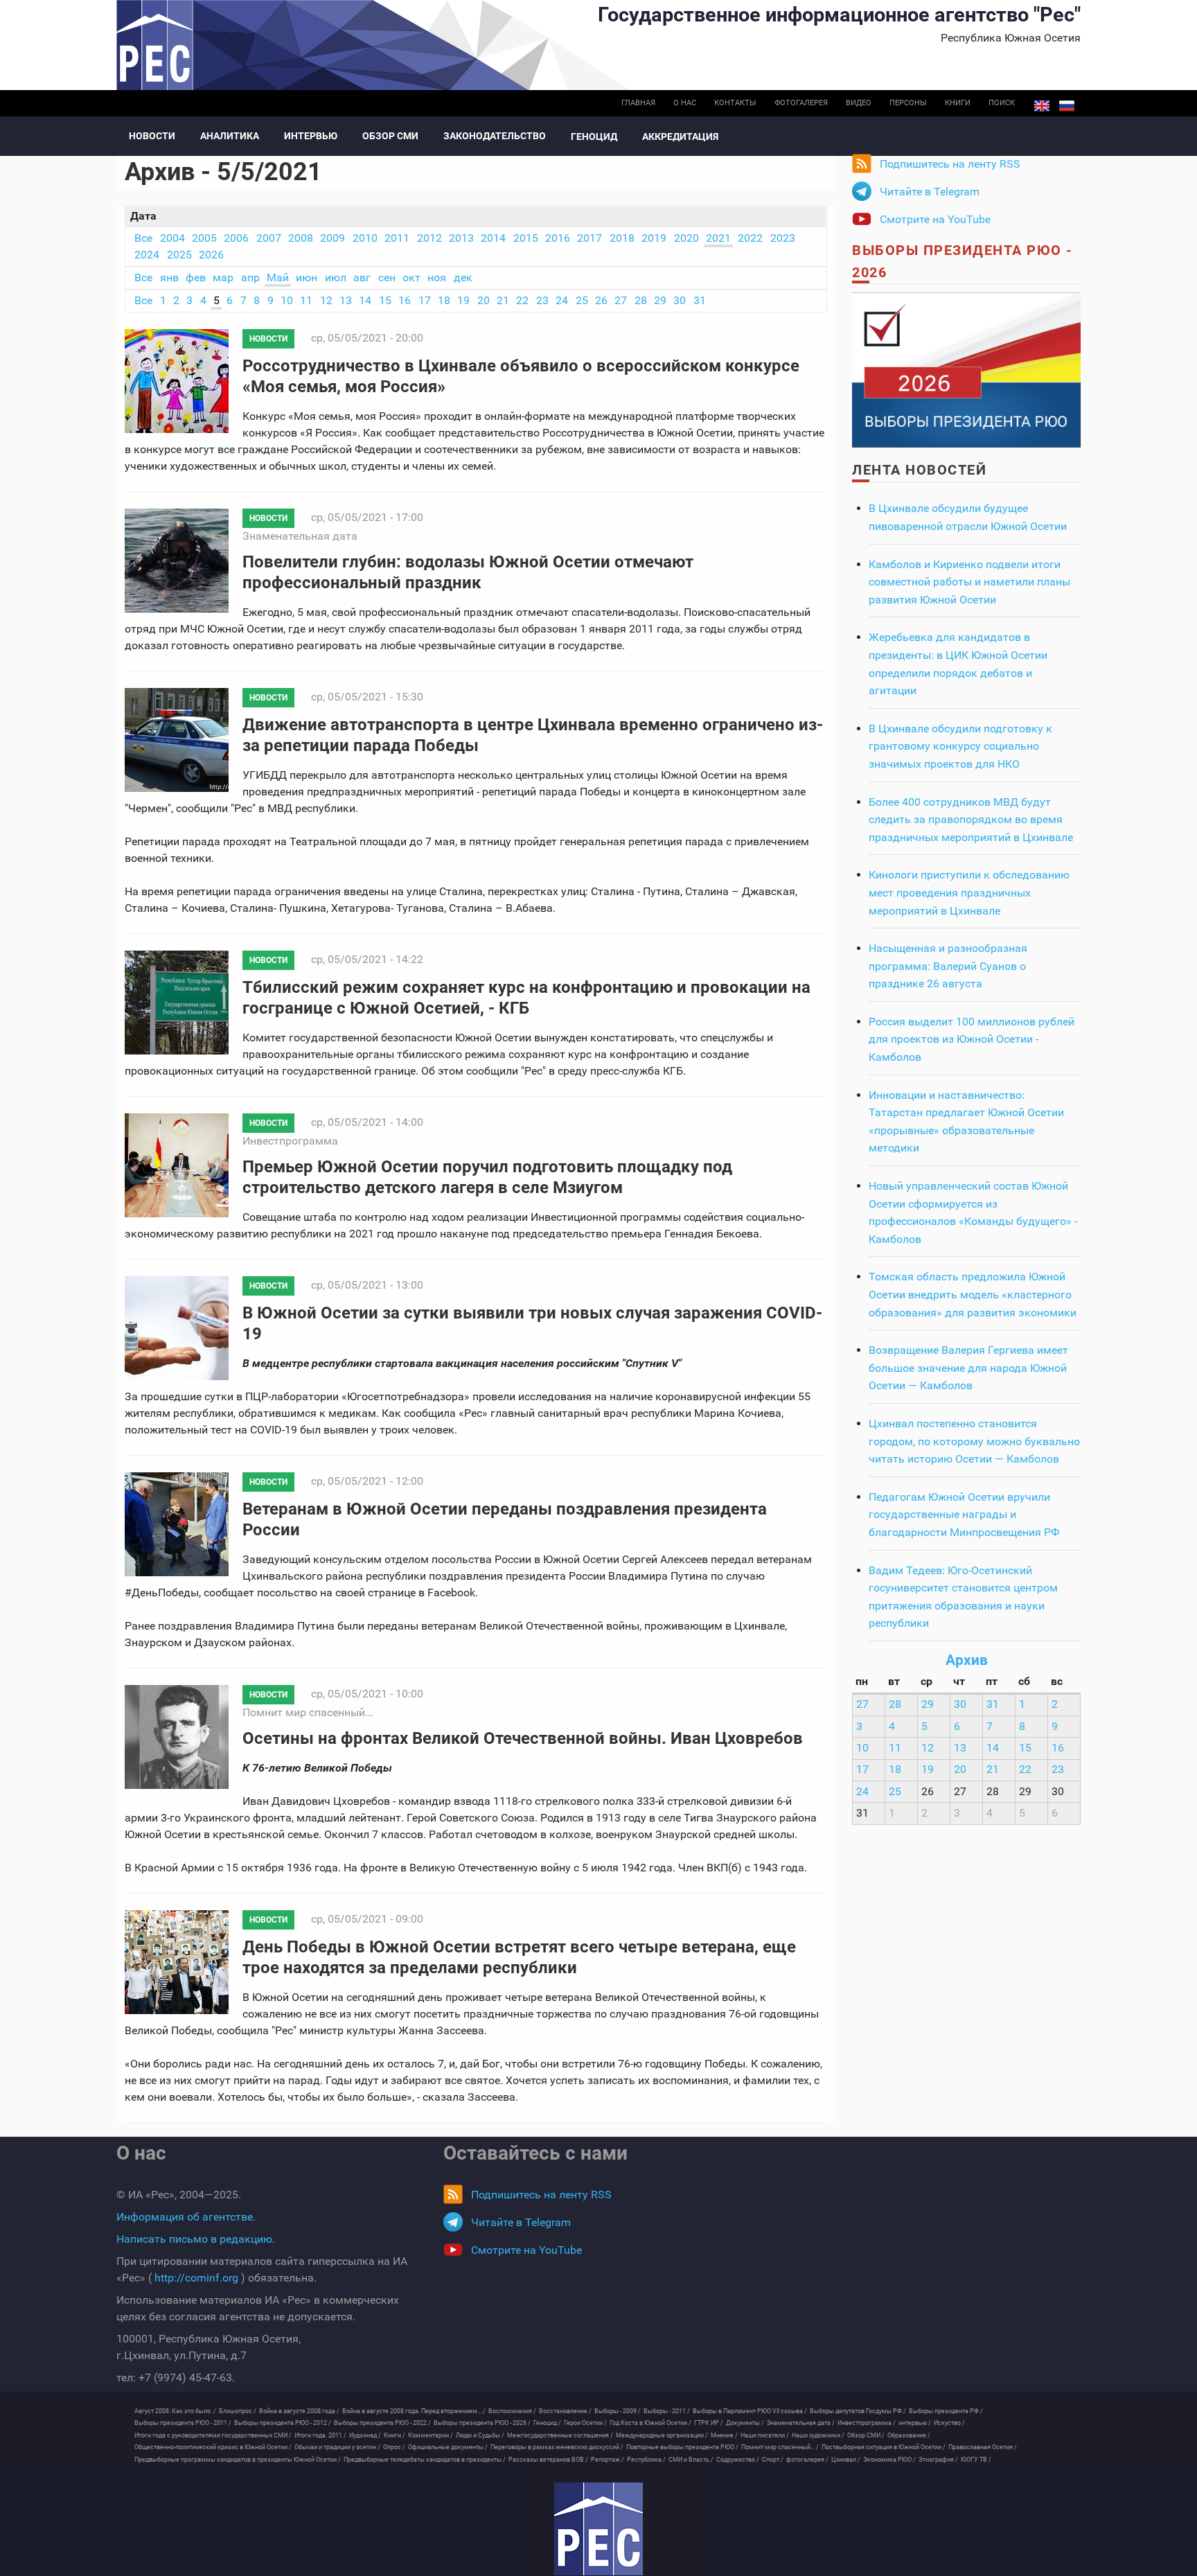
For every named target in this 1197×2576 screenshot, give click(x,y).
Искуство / (949, 2423)
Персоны (908, 103)
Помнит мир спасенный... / (780, 2447)
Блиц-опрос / (238, 2411)
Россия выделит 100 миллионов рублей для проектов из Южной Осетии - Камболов (972, 1039)
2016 (558, 238)
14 (365, 300)
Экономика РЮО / (889, 2460)
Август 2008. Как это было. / (175, 2411)
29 (660, 300)
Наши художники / (818, 2435)
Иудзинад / (365, 2435)
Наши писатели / (765, 2435)
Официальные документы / (448, 2447)
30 (680, 300)
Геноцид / (547, 2423)
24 (562, 300)
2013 (461, 238)
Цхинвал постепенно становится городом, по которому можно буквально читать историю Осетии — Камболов (974, 1441)
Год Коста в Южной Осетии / (650, 2423)
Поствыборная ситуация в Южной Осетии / (884, 2447)
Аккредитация (680, 136)
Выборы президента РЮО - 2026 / (482, 2423)
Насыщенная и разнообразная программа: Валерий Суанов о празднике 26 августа (948, 966)
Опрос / (394, 2447)
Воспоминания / (512, 2411)
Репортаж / (608, 2460)
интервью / (915, 2423)
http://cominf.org (196, 2278)
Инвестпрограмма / (867, 2423)
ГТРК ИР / (709, 2423)
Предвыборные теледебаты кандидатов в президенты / (425, 2460)
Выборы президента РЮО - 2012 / (283, 2423)
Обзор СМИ (390, 136)
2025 (179, 255)
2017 (589, 238)
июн (307, 277)
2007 (269, 238)
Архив (967, 1660)
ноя (437, 277)
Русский (1067, 106)
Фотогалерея (801, 103)
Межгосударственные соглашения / (560, 2435)
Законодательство (495, 136)
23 (542, 300)
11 (306, 300)
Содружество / (738, 2460)
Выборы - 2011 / (667, 2411)
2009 (332, 238)
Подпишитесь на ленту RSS (950, 164)
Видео (859, 103)
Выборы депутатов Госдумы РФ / (858, 2411)
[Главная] (598, 2529)
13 (346, 300)
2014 (493, 238)
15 (385, 300)
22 (522, 300)
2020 (686, 238)
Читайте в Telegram (930, 192)
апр (250, 277)
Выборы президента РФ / (946, 2411)
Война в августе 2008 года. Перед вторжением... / (414, 2411)
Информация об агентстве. (186, 2217)
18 (444, 300)
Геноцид (594, 136)
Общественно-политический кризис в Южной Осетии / (213, 2447)
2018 (622, 238)
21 (503, 300)
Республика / (646, 2460)
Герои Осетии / (585, 2423)
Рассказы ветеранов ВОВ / (548, 2460)
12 (326, 300)
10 (287, 300)
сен (387, 277)
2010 (365, 238)
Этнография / (938, 2460)
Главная (638, 103)
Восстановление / (565, 2411)
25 (582, 300)
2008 (301, 238)
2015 (526, 238)
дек (463, 277)
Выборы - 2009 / (618, 2411)
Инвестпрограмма (290, 1141)
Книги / (394, 2435)
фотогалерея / (807, 2460)
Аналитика (230, 136)
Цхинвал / (846, 2460)
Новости (152, 136)
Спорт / (773, 2460)
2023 (783, 238)
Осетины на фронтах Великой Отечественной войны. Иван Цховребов (523, 1738)
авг (362, 277)
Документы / (745, 2423)
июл (336, 277)
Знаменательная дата (300, 536)
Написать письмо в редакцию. (196, 2239)
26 (601, 300)
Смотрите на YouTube (935, 219)
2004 (172, 238)
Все (143, 238)
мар (223, 277)
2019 (654, 238)
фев (196, 277)
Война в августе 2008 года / (299, 2411)
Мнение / (724, 2435)
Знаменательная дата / (801, 2423)
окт (411, 277)
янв (169, 277)
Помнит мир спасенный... (308, 1712)
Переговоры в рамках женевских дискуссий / (557, 2447)
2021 (718, 238)
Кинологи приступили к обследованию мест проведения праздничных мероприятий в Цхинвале (969, 892)
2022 (750, 238)
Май (278, 277)
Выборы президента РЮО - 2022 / (382, 2423)
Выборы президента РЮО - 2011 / (183, 2423)
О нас (685, 103)
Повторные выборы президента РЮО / (682, 2447)
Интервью (311, 136)
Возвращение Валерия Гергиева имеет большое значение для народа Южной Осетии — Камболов (968, 1368)
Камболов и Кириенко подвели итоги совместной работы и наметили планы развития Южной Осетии (969, 582)
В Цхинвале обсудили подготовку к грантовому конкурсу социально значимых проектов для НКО (960, 746)
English (1042, 106)
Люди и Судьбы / (480, 2435)
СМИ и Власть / (691, 2460)
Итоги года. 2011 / (320, 2435)
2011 (397, 238)
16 (405, 300)
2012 (429, 238)
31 (700, 300)
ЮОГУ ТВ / (976, 2460)
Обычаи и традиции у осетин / (337, 2447)
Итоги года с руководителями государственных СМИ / (213, 2435)
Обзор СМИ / (866, 2435)
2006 (236, 238)
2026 (211, 255)
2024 (147, 255)
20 (484, 300)
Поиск (1002, 103)
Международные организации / (662, 2435)
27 (621, 300)
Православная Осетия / (983, 2447)
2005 (204, 238)
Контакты (735, 103)
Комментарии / (431, 2435)
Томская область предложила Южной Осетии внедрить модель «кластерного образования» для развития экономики (973, 1294)
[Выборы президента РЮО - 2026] (966, 369)
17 (425, 300)
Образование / (909, 2435)
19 (463, 300)
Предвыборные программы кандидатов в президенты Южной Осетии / (238, 2460)
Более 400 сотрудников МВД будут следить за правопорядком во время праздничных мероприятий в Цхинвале (971, 820)
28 (641, 300)
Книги (958, 103)
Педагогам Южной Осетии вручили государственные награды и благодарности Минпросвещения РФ (964, 1515)
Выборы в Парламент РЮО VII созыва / (750, 2411)
